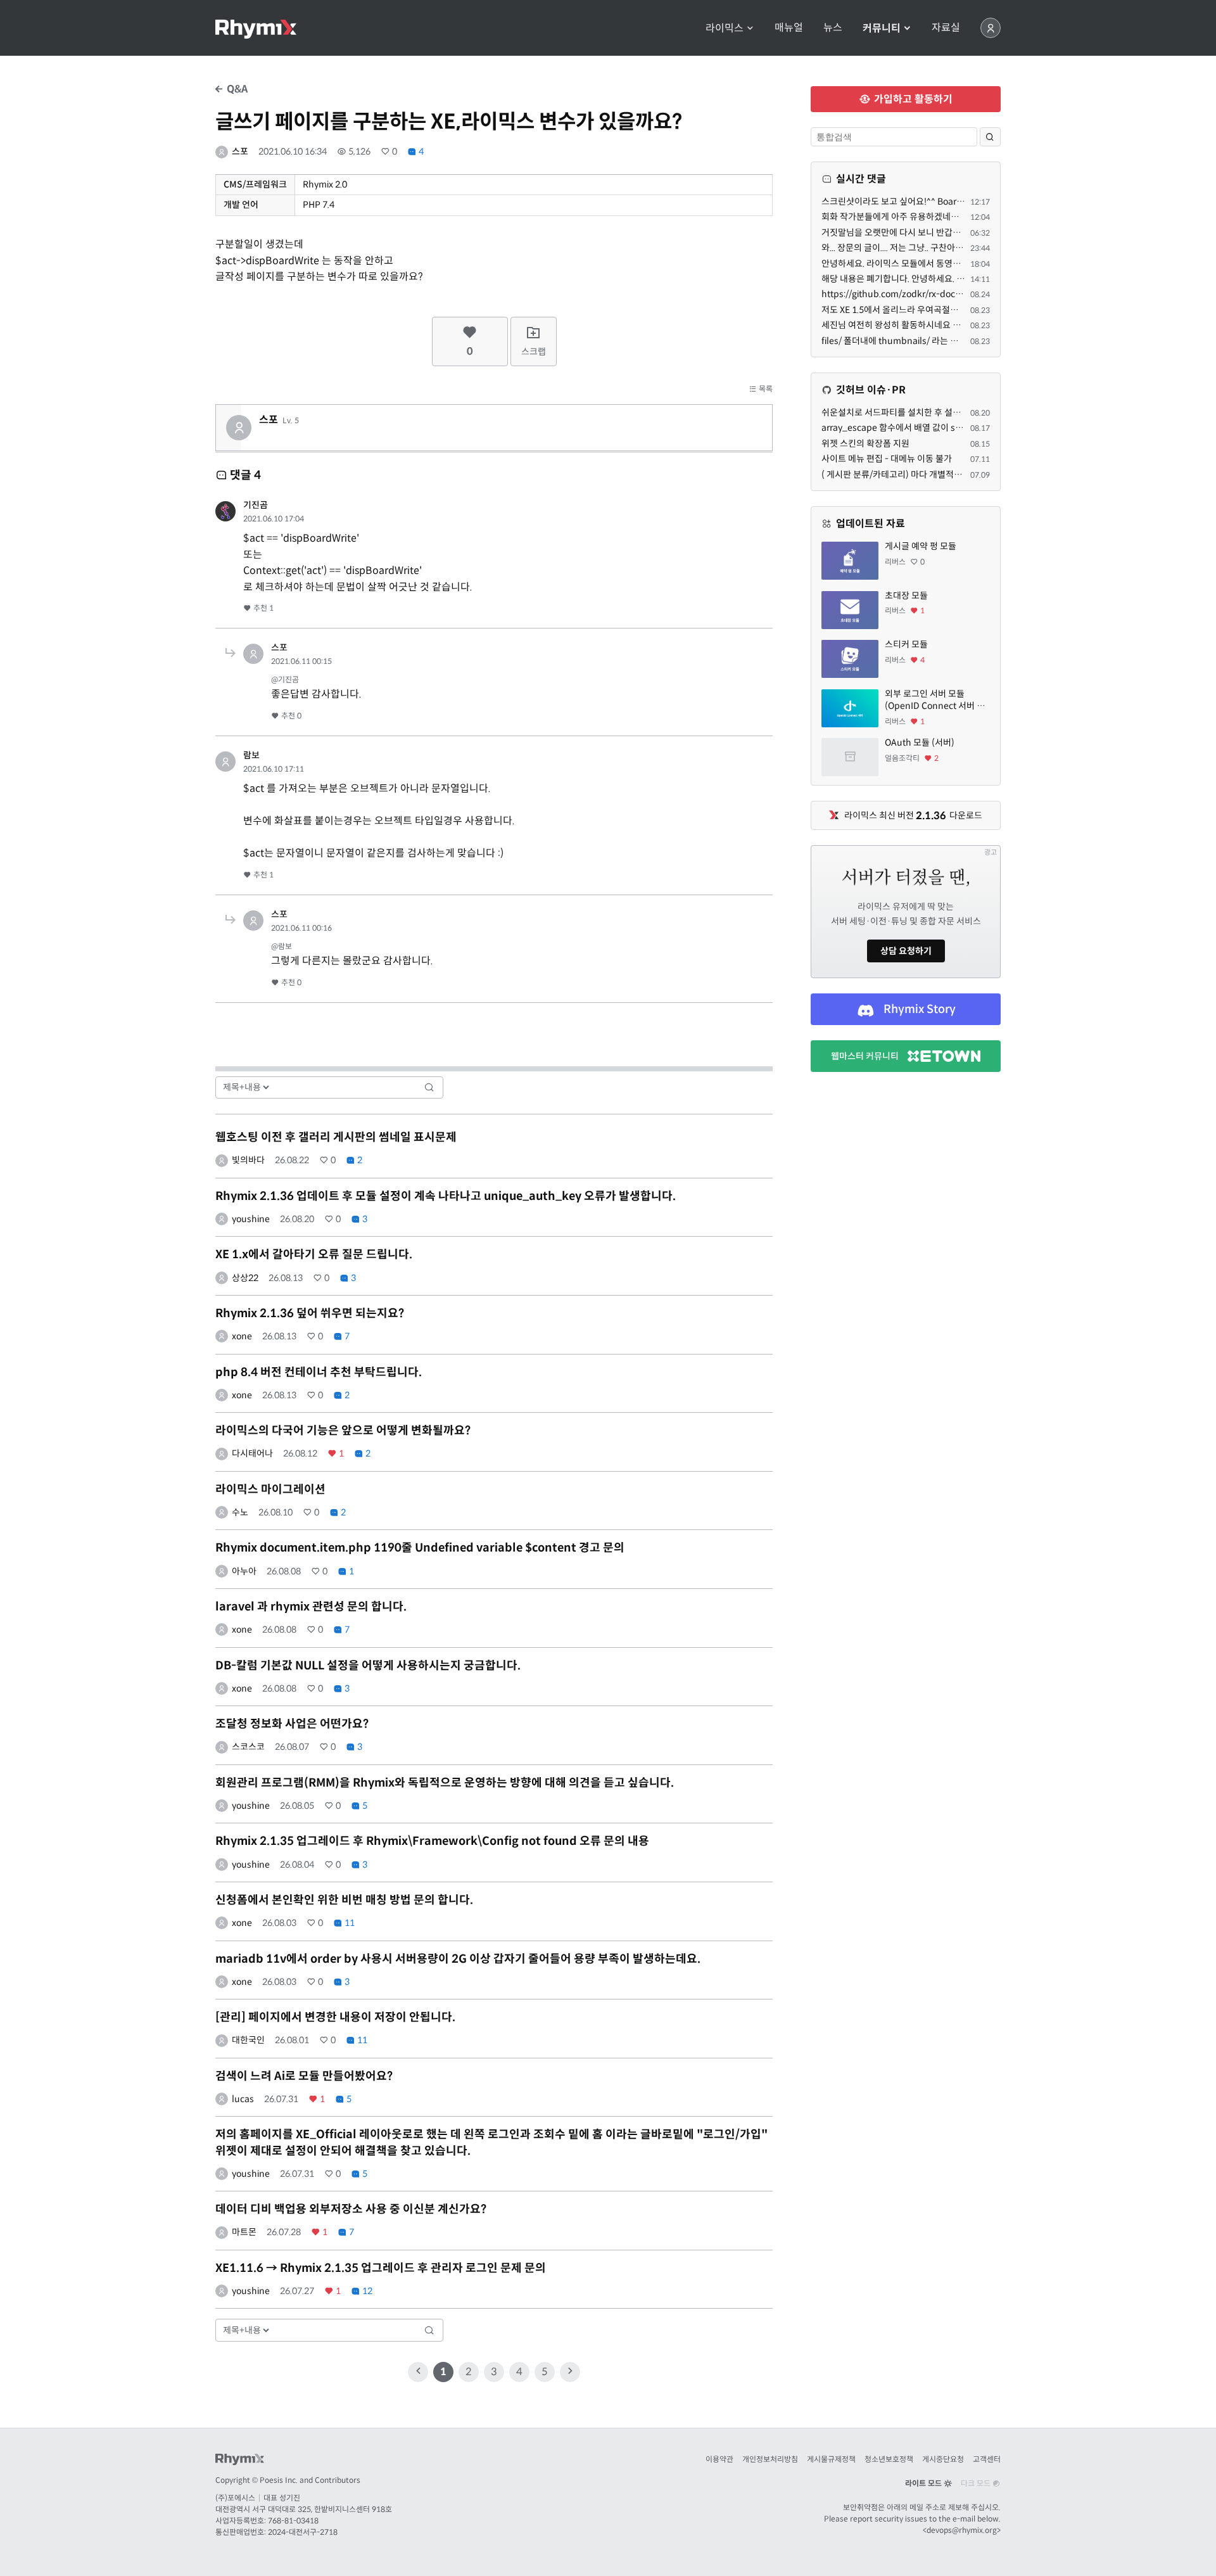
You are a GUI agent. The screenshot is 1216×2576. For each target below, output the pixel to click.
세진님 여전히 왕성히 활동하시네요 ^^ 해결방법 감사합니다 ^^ (936, 325)
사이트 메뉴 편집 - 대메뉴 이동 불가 (887, 459)
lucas (243, 2099)
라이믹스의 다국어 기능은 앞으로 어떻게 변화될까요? (343, 1431)
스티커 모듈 (906, 644)
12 (366, 2291)
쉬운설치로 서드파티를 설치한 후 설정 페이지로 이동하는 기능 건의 (944, 412)
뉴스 (833, 28)
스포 (240, 151)
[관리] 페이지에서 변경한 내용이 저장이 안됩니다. (335, 2017)
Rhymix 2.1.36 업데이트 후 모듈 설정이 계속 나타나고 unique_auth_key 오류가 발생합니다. (446, 1196)
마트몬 (244, 2232)
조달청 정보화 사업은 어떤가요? (292, 1724)
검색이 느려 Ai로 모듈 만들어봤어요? (304, 2076)
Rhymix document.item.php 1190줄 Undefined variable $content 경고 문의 (420, 1548)
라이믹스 (726, 28)
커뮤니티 (883, 28)
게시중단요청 (943, 2459)
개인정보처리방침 (770, 2459)
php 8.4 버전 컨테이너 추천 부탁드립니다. (319, 1372)
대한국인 (248, 2040)
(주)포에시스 (235, 2498)
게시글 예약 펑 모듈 (921, 546)
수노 (240, 1512)
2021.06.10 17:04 (274, 519)
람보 (251, 755)
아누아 (244, 1571)
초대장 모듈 (906, 596)
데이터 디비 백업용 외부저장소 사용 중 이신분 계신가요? (351, 2209)
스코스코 (248, 1747)
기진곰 (256, 505)
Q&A (236, 89)
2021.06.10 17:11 (274, 769)
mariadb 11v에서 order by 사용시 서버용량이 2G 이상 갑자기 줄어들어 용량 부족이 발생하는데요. (458, 1959)
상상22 (245, 1278)
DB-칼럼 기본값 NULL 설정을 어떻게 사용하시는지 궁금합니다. (368, 1666)
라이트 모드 (924, 2483)
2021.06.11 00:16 (301, 928)
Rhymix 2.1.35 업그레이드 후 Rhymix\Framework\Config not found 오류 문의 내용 (432, 1841)
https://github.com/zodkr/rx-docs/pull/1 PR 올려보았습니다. (942, 294)
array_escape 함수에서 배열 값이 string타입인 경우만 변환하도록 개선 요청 (963, 428)
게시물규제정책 (831, 2459)
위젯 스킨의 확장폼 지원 (865, 443)
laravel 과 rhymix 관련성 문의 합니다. (311, 1607)
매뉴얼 (789, 28)
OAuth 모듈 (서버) (920, 743)
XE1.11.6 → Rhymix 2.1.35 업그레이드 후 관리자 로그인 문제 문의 (381, 2268)
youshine (251, 1219)
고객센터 (987, 2459)
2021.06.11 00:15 (301, 661)
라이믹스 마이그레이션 (270, 1489)
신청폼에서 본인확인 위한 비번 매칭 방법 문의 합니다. (344, 1900)
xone (242, 1336)
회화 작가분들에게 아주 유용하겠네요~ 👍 (899, 217)
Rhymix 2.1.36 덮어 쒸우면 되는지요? (310, 1313)
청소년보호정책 (889, 2459)
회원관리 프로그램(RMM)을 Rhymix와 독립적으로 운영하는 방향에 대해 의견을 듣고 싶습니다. (445, 1783)
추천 (263, 608)
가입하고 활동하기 (912, 99)
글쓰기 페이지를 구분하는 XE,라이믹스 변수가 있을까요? (449, 122)
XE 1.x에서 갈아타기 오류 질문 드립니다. (314, 1254)
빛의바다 (248, 1160)
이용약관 (719, 2459)
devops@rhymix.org (962, 2530)
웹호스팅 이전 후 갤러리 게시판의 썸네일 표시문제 (336, 1137)
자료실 (946, 28)
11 (349, 1923)
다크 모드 (977, 2483)
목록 (765, 389)
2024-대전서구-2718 (303, 2532)
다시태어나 (252, 1453)
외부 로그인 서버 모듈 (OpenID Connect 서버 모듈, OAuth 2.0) (935, 700)
